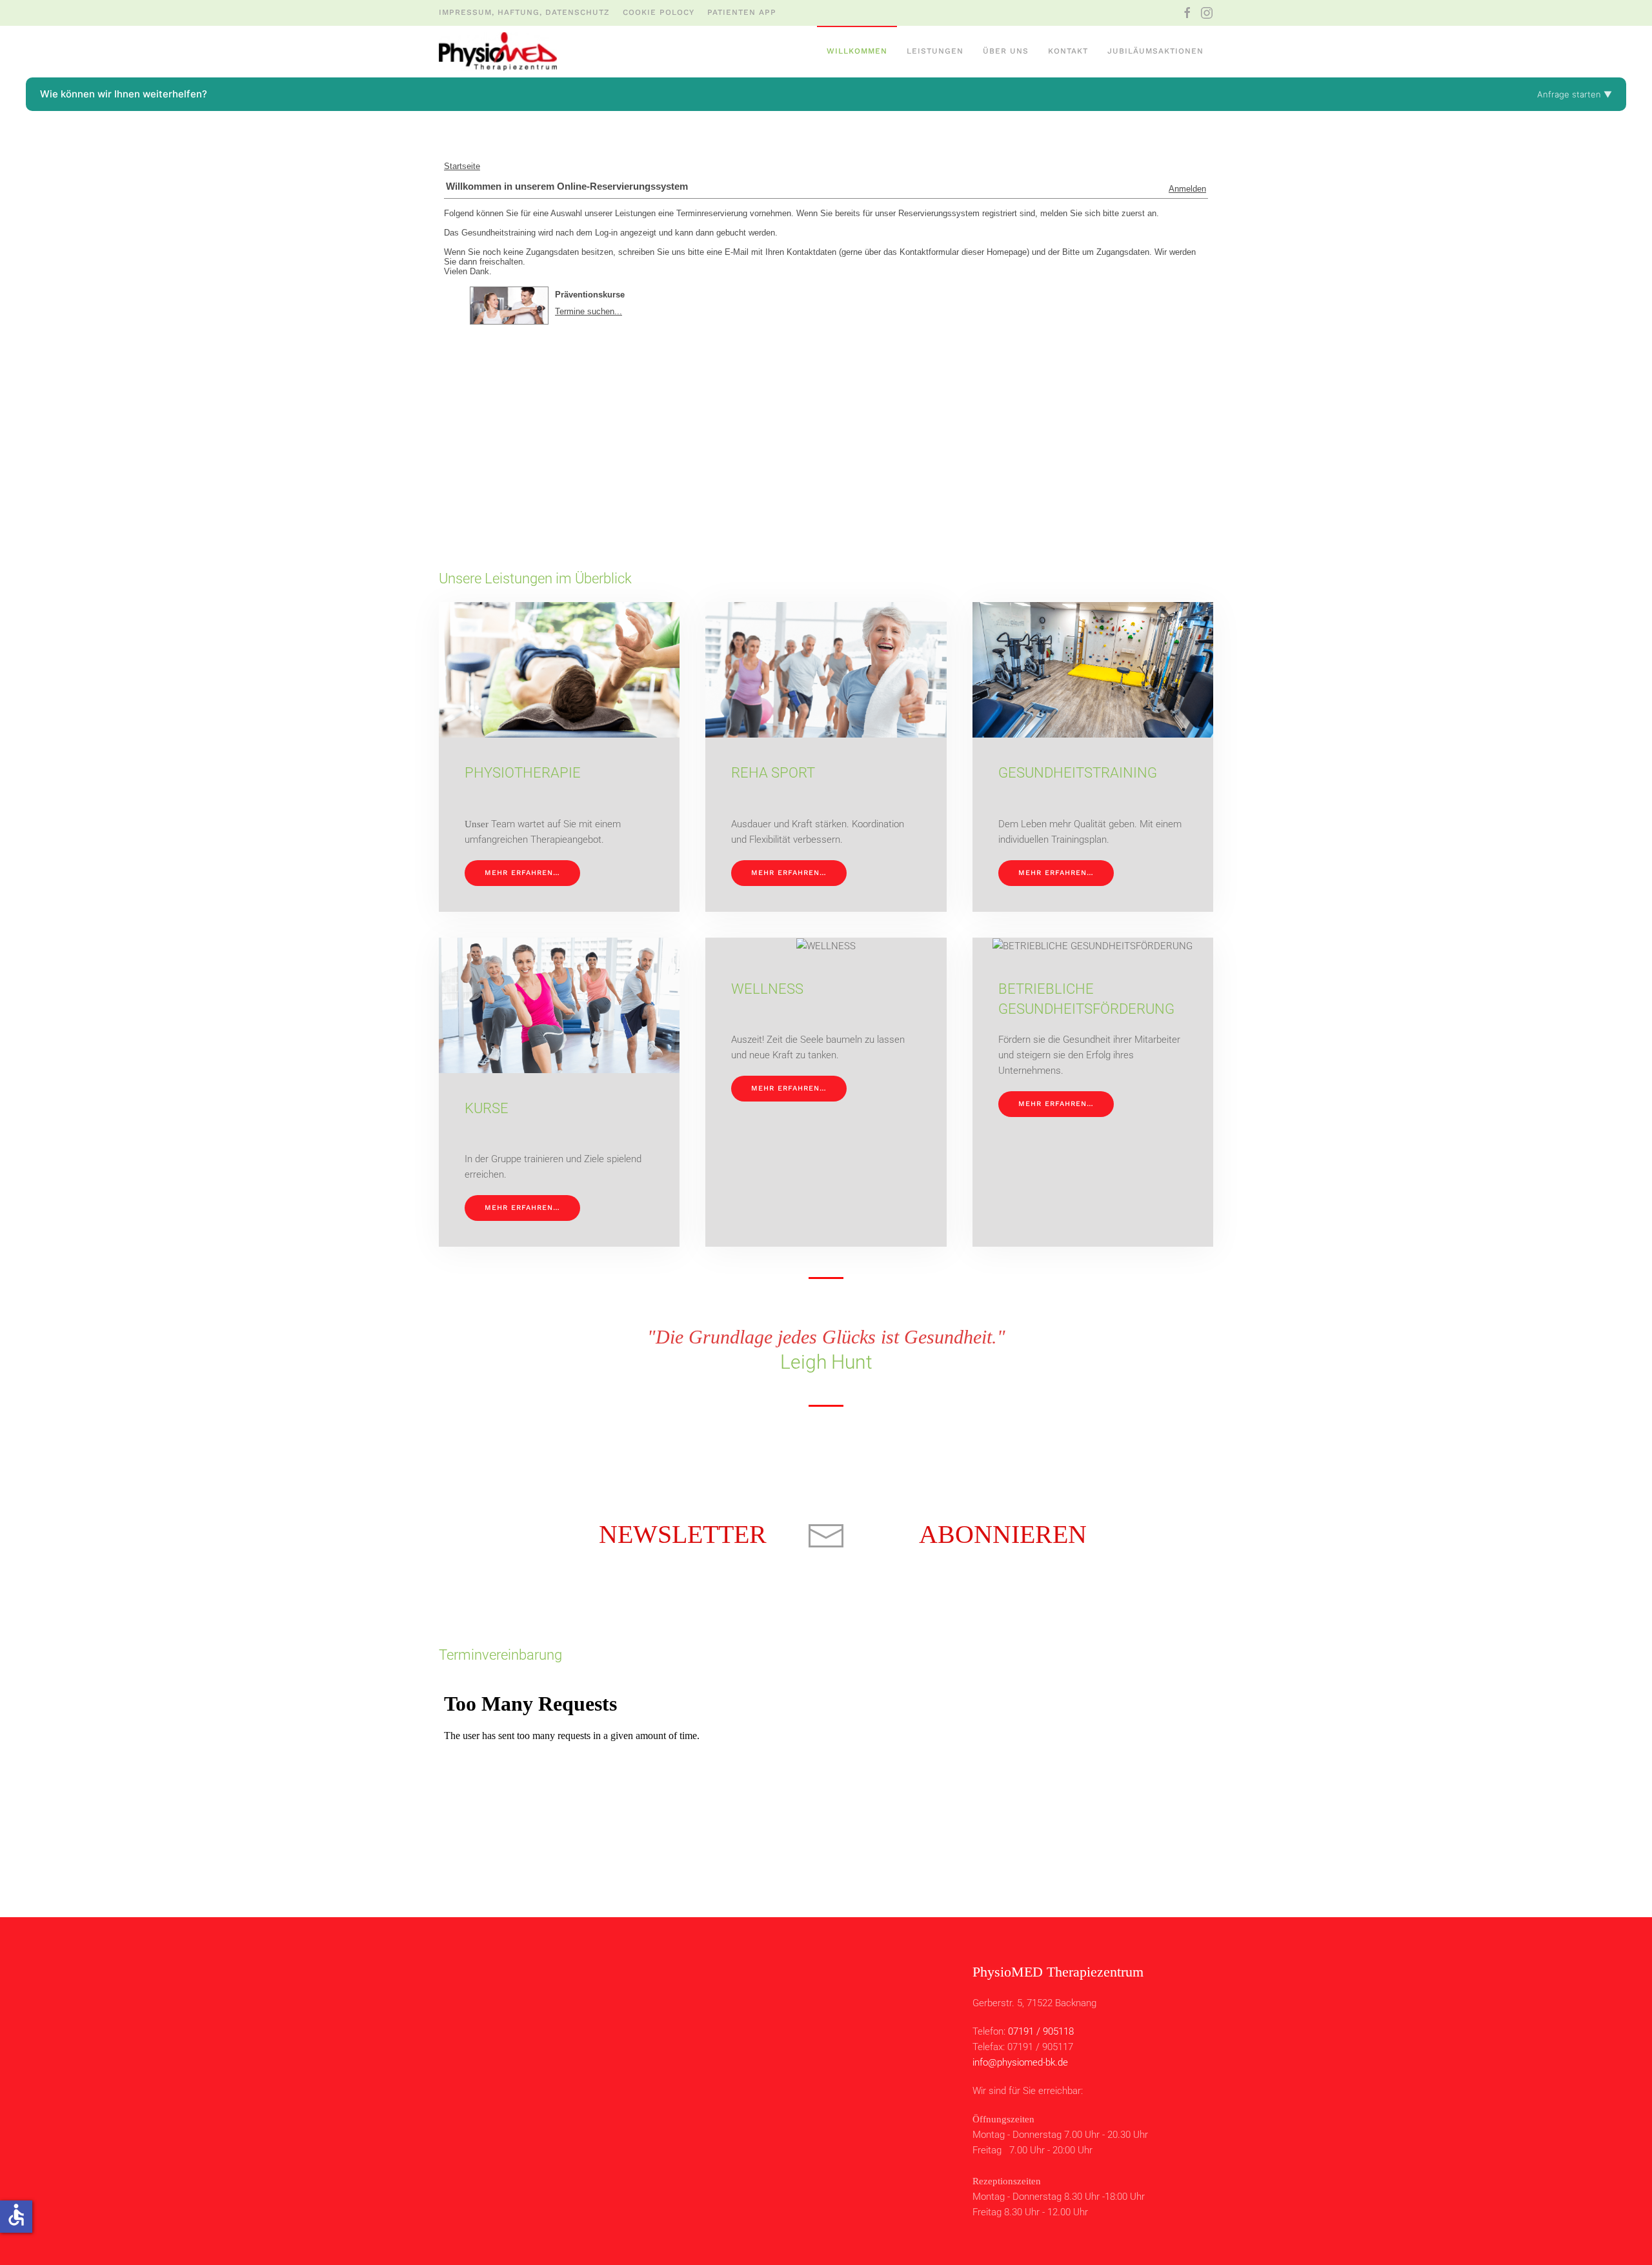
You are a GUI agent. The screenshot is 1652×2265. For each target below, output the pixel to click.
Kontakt (1068, 51)
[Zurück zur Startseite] (498, 52)
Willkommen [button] (857, 51)
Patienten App (742, 12)
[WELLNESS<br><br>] (826, 1092)
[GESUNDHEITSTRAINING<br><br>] (1093, 757)
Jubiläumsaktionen (1155, 51)
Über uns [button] (1006, 51)
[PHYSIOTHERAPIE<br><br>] (559, 757)
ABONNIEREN (1003, 1534)
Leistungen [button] (935, 51)
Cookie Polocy (659, 12)
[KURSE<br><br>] (559, 1092)
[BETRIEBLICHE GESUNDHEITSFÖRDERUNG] (1093, 1092)
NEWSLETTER (683, 1534)
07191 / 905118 (1041, 2031)
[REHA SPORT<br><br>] (826, 757)
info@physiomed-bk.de (1020, 2062)
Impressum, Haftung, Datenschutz (524, 12)
